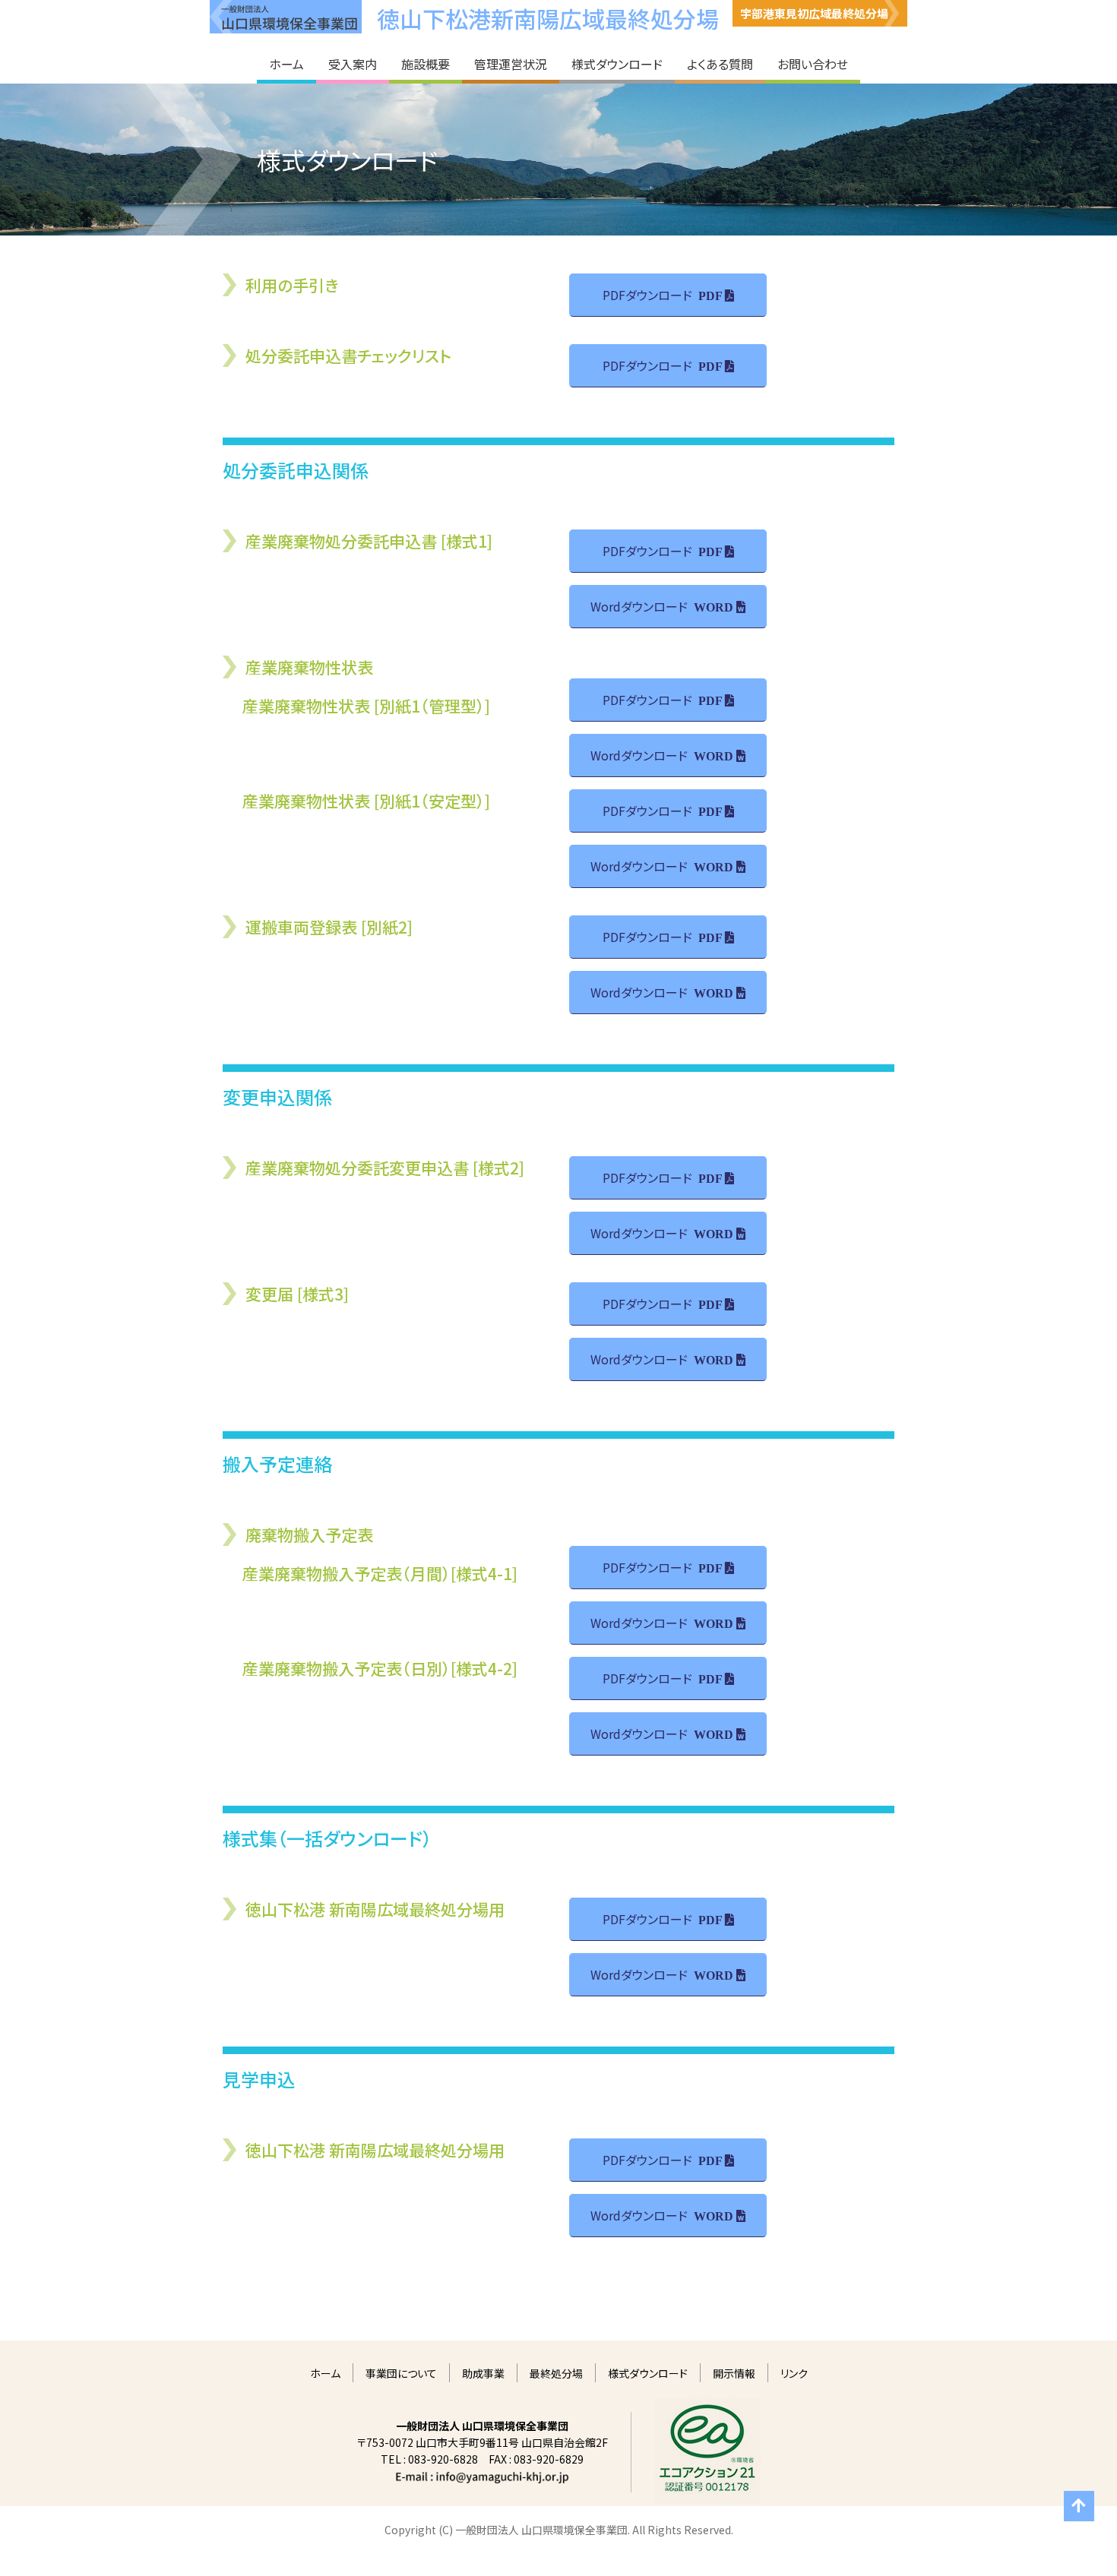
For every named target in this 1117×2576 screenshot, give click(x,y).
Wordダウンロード (639, 606)
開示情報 (734, 2373)
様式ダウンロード (648, 2373)
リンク (794, 2373)
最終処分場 (556, 2373)
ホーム (325, 2373)
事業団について (401, 2373)
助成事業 (483, 2373)
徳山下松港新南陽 (548, 18)
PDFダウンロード (647, 295)
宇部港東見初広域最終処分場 (814, 13)
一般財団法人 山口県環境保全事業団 (286, 17)
